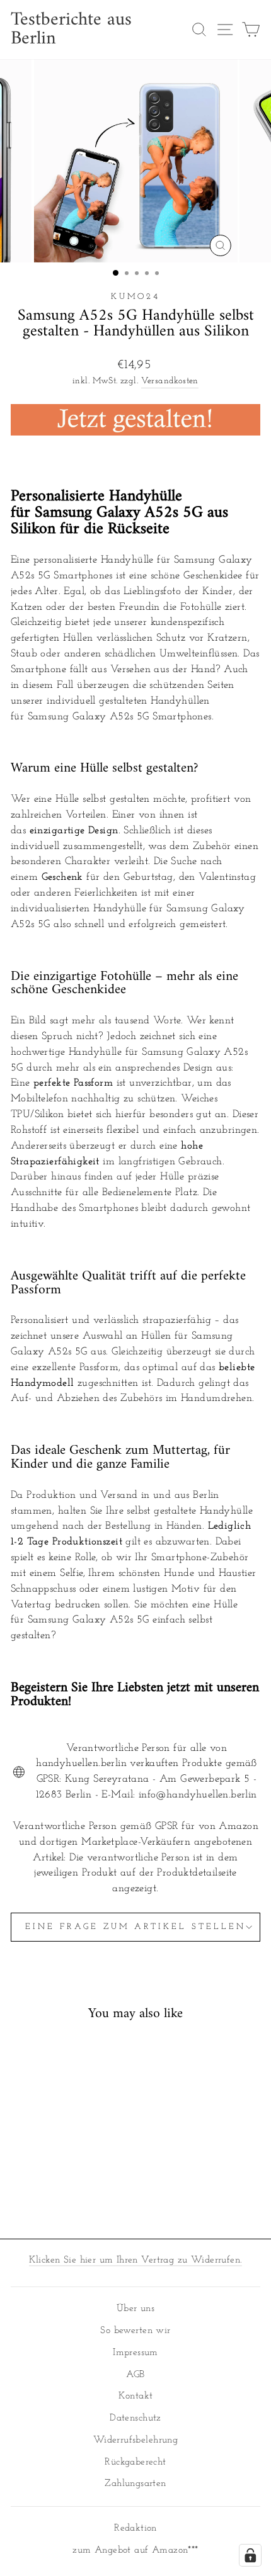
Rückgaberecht (135, 2462)
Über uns (135, 2309)
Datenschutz (135, 2418)
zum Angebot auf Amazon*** (135, 2551)
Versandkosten (170, 381)
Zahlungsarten (135, 2484)
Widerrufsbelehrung (135, 2440)
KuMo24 (136, 297)
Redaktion (135, 2528)
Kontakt (136, 2396)
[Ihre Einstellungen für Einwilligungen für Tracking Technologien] (250, 2555)
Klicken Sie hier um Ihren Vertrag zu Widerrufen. (136, 2260)
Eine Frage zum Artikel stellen (135, 1927)
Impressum (135, 2353)
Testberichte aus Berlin (71, 30)
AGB (135, 2375)
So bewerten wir (135, 2331)
